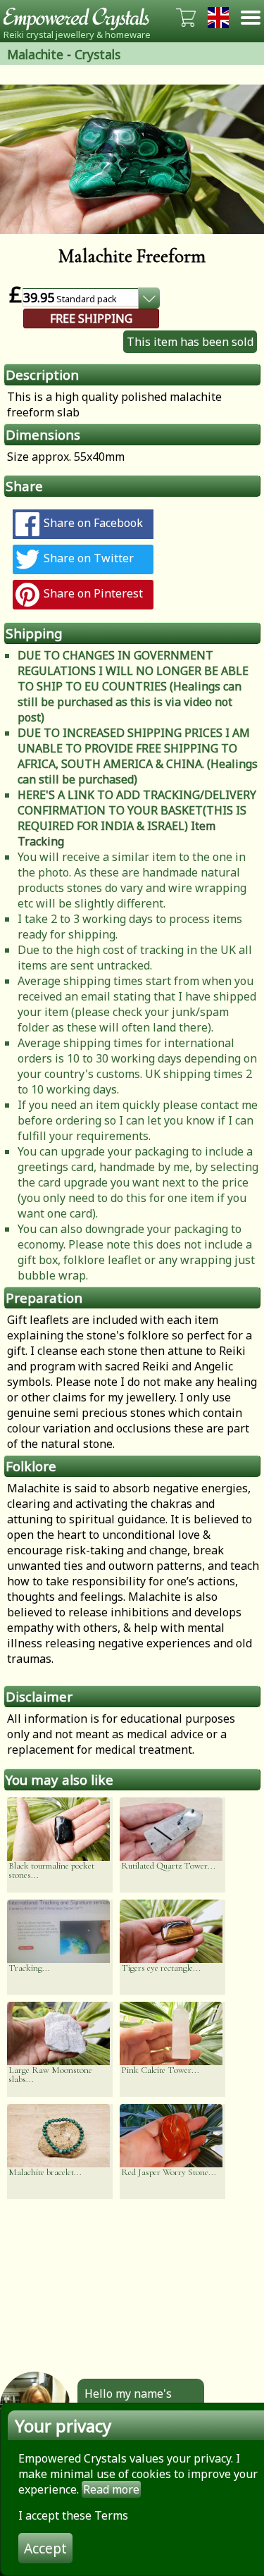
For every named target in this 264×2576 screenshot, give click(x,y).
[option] (132, 159)
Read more (111, 2489)
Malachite (35, 54)
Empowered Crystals (81, 18)
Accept (45, 2548)
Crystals (98, 54)
